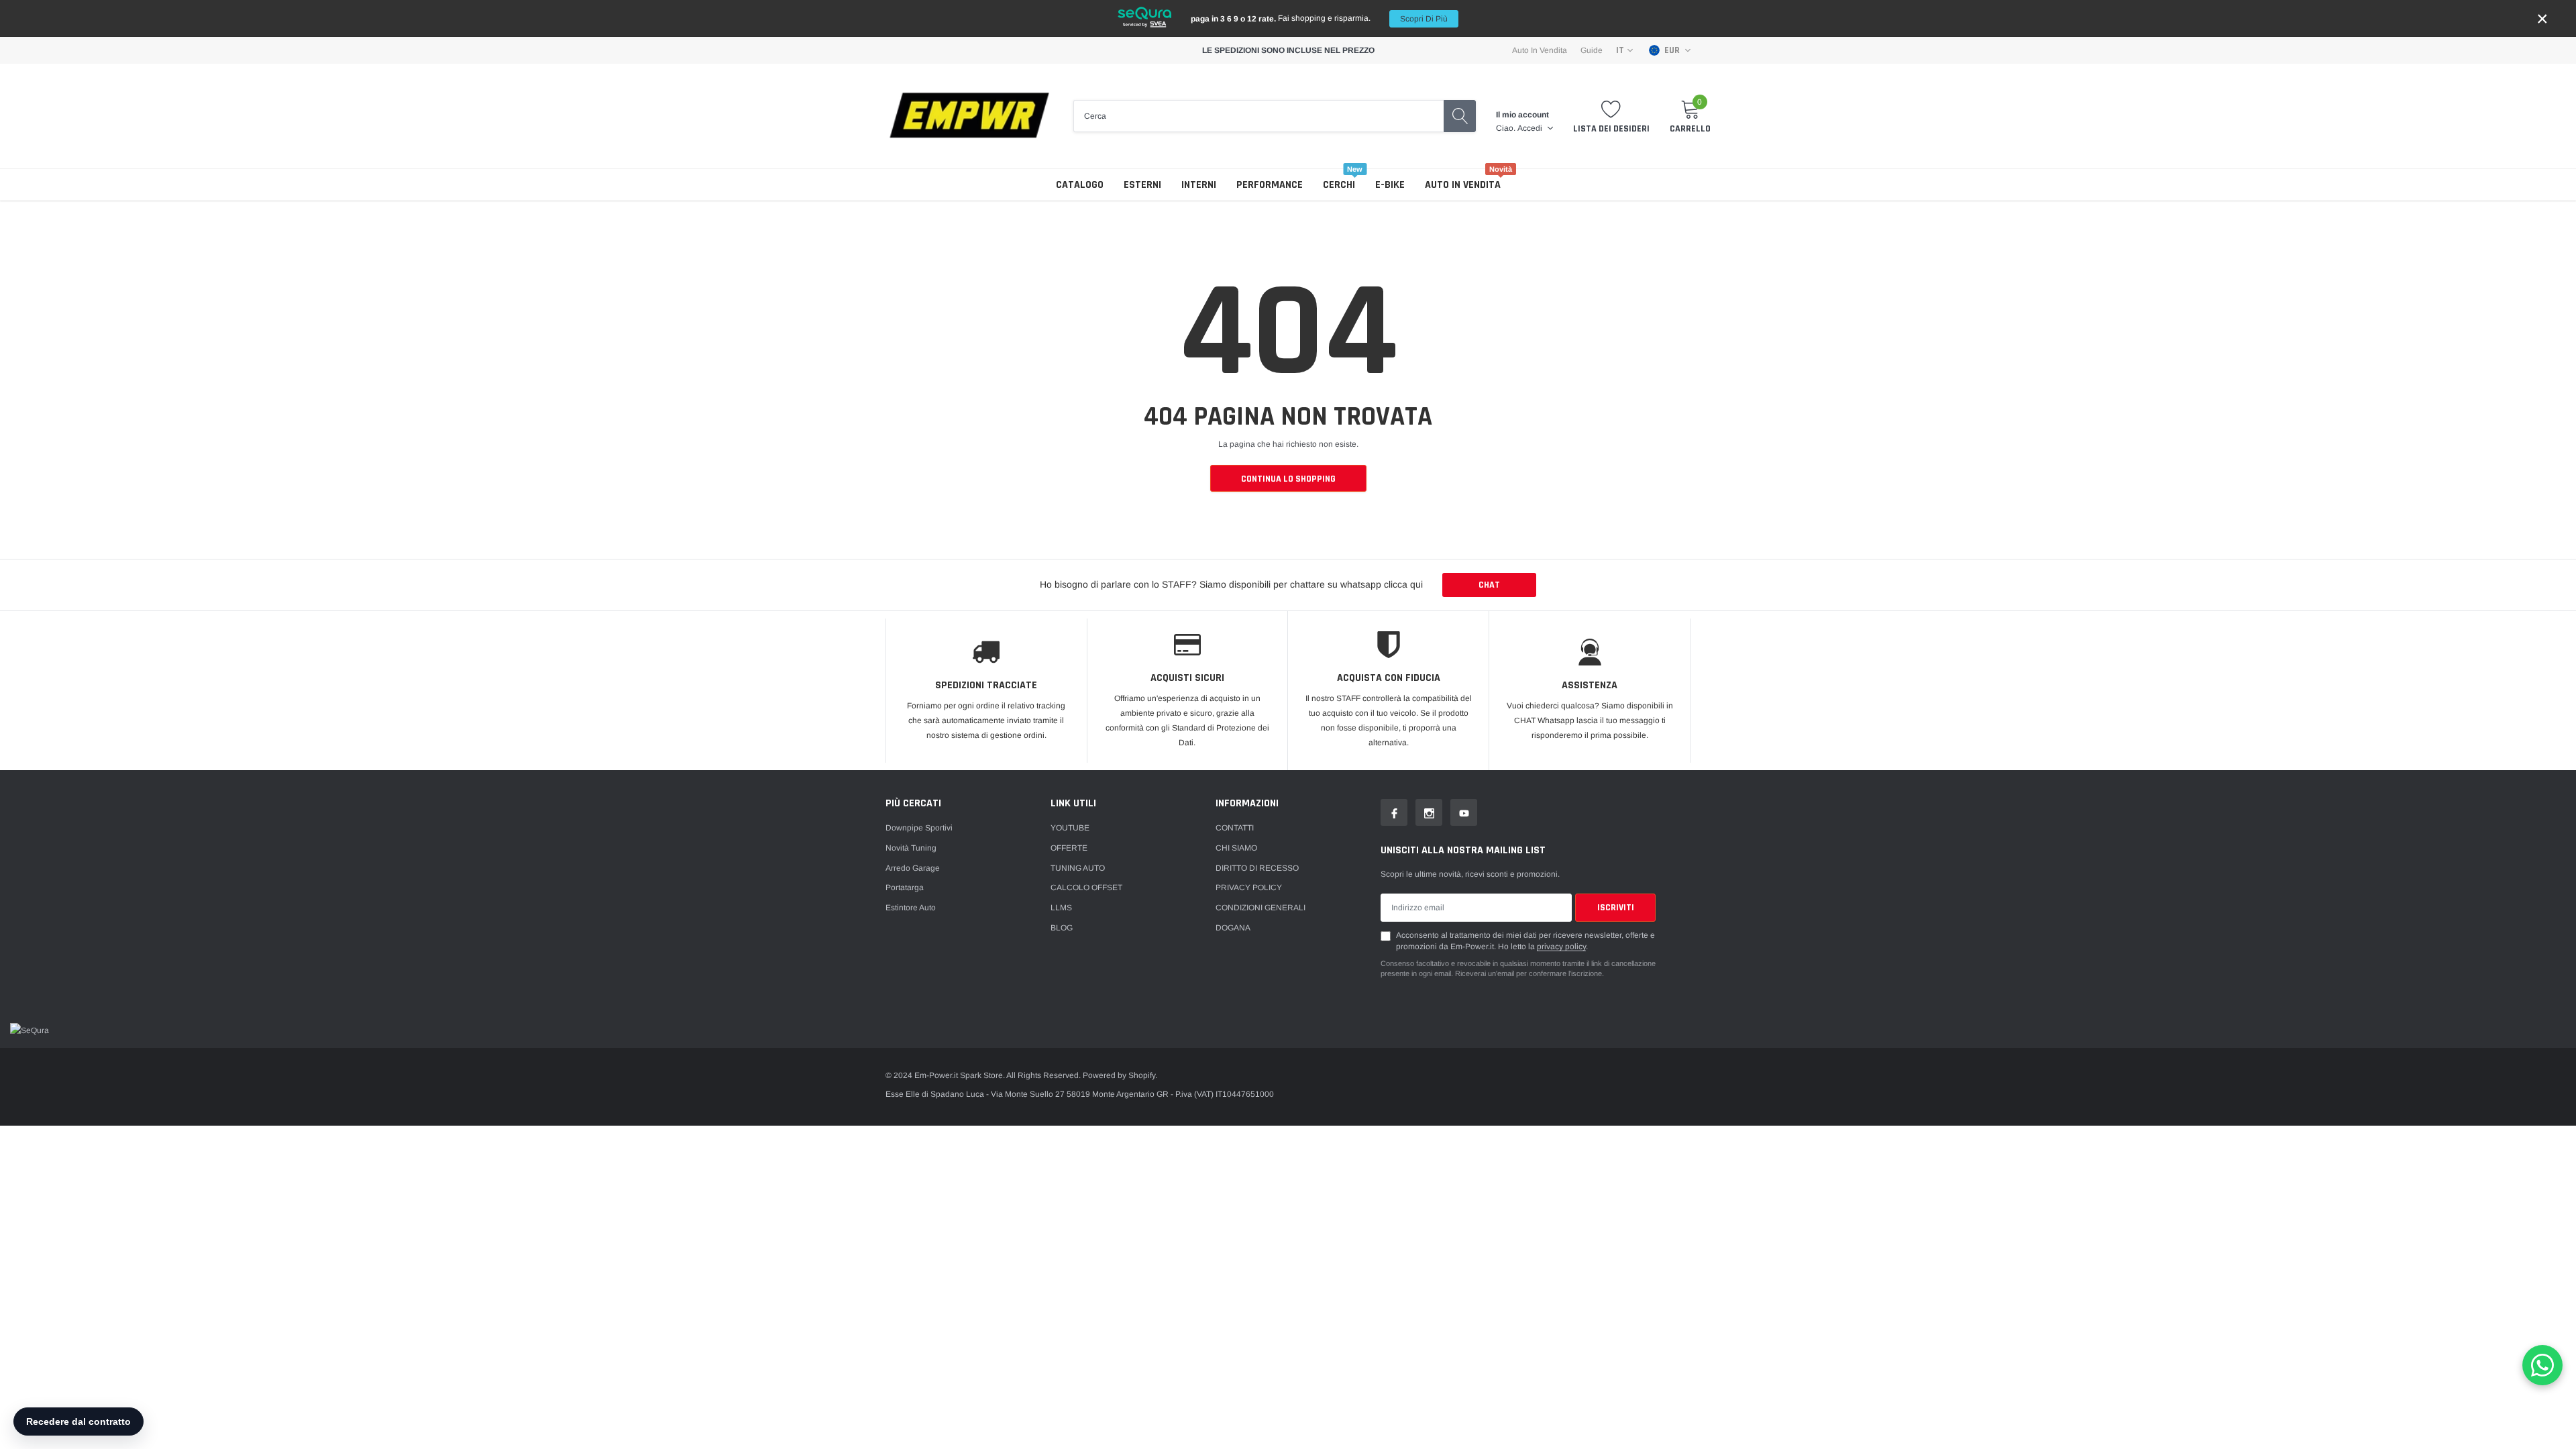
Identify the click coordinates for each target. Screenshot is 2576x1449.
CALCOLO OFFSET (1086, 888)
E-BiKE (1390, 185)
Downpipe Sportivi (919, 828)
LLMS (1061, 908)
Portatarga (905, 888)
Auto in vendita (1463, 185)
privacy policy (1561, 947)
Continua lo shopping (1288, 479)
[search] (1460, 116)
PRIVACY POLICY (1249, 888)
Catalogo (1080, 185)
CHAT (1489, 585)
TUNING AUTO (1078, 868)
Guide (1592, 50)
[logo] (969, 116)
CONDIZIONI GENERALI (1260, 908)
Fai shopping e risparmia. (1319, 18)
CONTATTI (1235, 828)
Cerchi (1339, 185)
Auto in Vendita (1540, 50)
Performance (1270, 185)
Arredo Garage (913, 868)
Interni (1199, 185)
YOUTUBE (1070, 828)
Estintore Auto (911, 908)
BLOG (1062, 928)
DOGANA (1233, 928)
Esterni (1142, 185)
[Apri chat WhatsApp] (2542, 1365)
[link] (1394, 812)
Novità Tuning (911, 848)
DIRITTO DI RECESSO (1257, 868)
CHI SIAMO (1236, 848)
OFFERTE (1069, 848)
